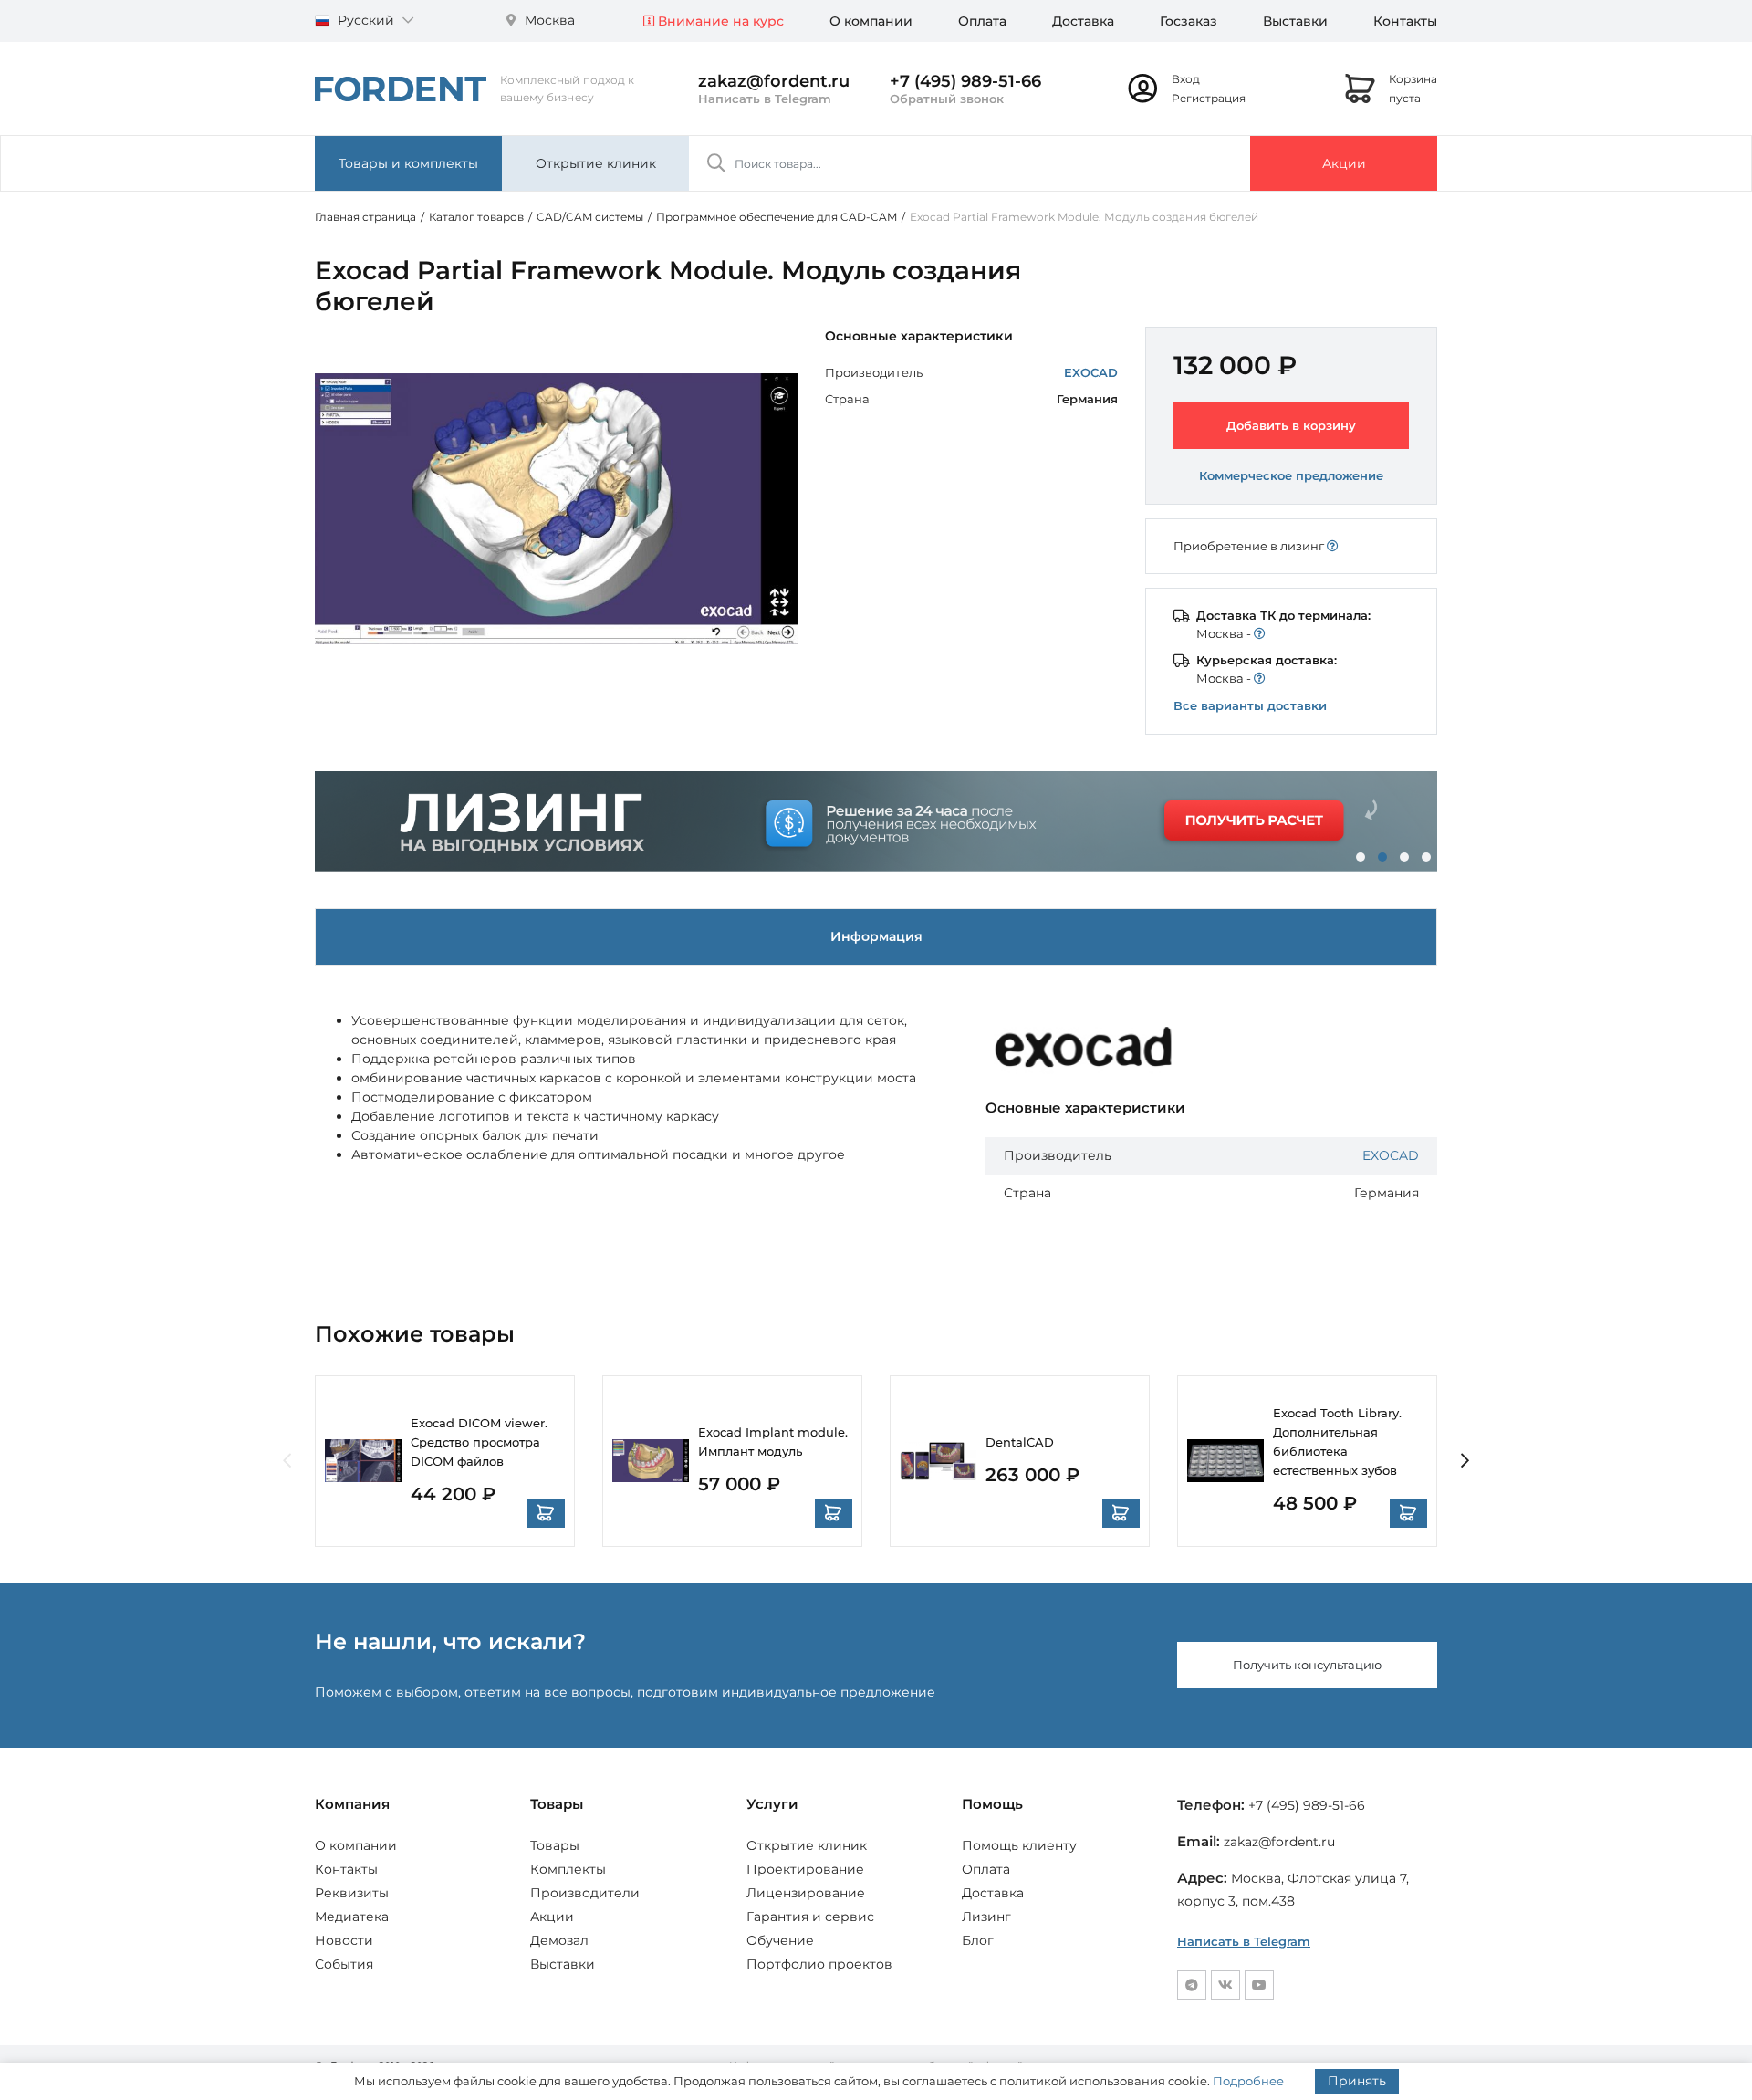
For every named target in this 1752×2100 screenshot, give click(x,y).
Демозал (559, 1940)
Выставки (1295, 21)
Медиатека (352, 1917)
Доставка (1083, 21)
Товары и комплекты (408, 163)
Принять (1357, 2081)
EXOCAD (1091, 372)
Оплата (982, 21)
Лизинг (986, 1917)
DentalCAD (1020, 1442)
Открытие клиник (596, 163)
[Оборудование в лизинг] (876, 821)
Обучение (780, 1940)
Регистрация (1209, 98)
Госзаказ (1189, 21)
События (344, 1964)
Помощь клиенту (1019, 1845)
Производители (585, 1893)
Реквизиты (352, 1893)
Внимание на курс (719, 21)
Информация (876, 936)
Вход (1186, 79)
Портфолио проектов (819, 1964)
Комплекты (568, 1869)
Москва (548, 20)
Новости (344, 1940)
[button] (1361, 857)
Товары (555, 1845)
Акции (1344, 163)
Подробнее (1248, 2081)
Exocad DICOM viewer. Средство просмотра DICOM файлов (479, 1442)
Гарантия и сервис (810, 1917)
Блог (978, 1940)
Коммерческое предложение (1291, 475)
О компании (871, 21)
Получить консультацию (1307, 1665)
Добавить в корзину (1291, 425)
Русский (366, 20)
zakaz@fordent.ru (774, 81)
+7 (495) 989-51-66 (965, 81)
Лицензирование (806, 1893)
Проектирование (805, 1869)
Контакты (1405, 21)
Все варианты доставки (1250, 705)
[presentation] (287, 1462)
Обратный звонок (947, 99)
